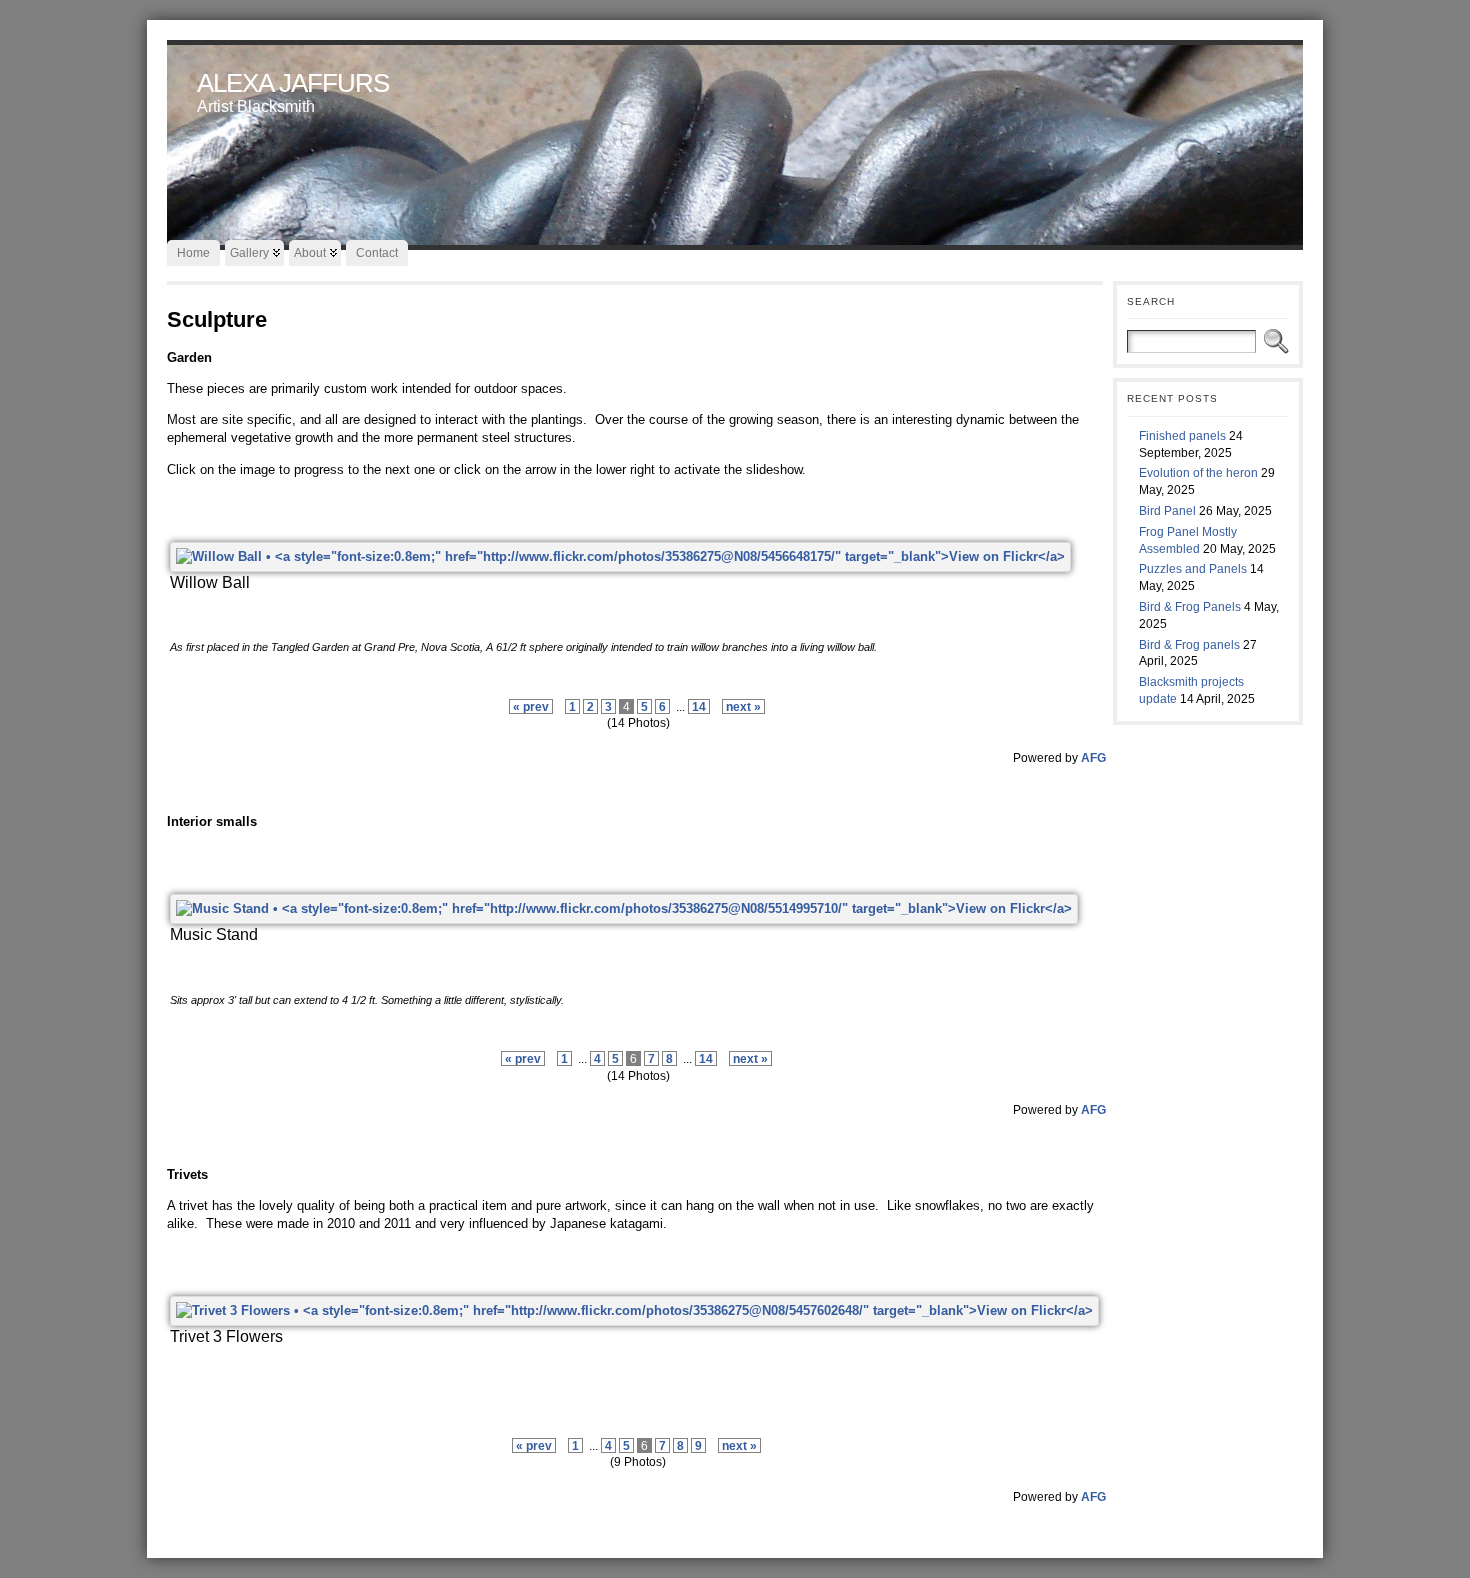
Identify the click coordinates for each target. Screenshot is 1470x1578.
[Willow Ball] (620, 556)
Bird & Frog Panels (1190, 607)
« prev (531, 706)
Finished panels (1182, 436)
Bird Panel (1167, 511)
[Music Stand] (624, 908)
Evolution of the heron (1198, 473)
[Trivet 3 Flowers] (634, 1310)
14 (699, 706)
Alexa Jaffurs (293, 83)
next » (743, 706)
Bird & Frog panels (1189, 645)
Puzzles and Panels (1193, 569)
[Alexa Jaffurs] (735, 140)
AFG (1093, 757)
